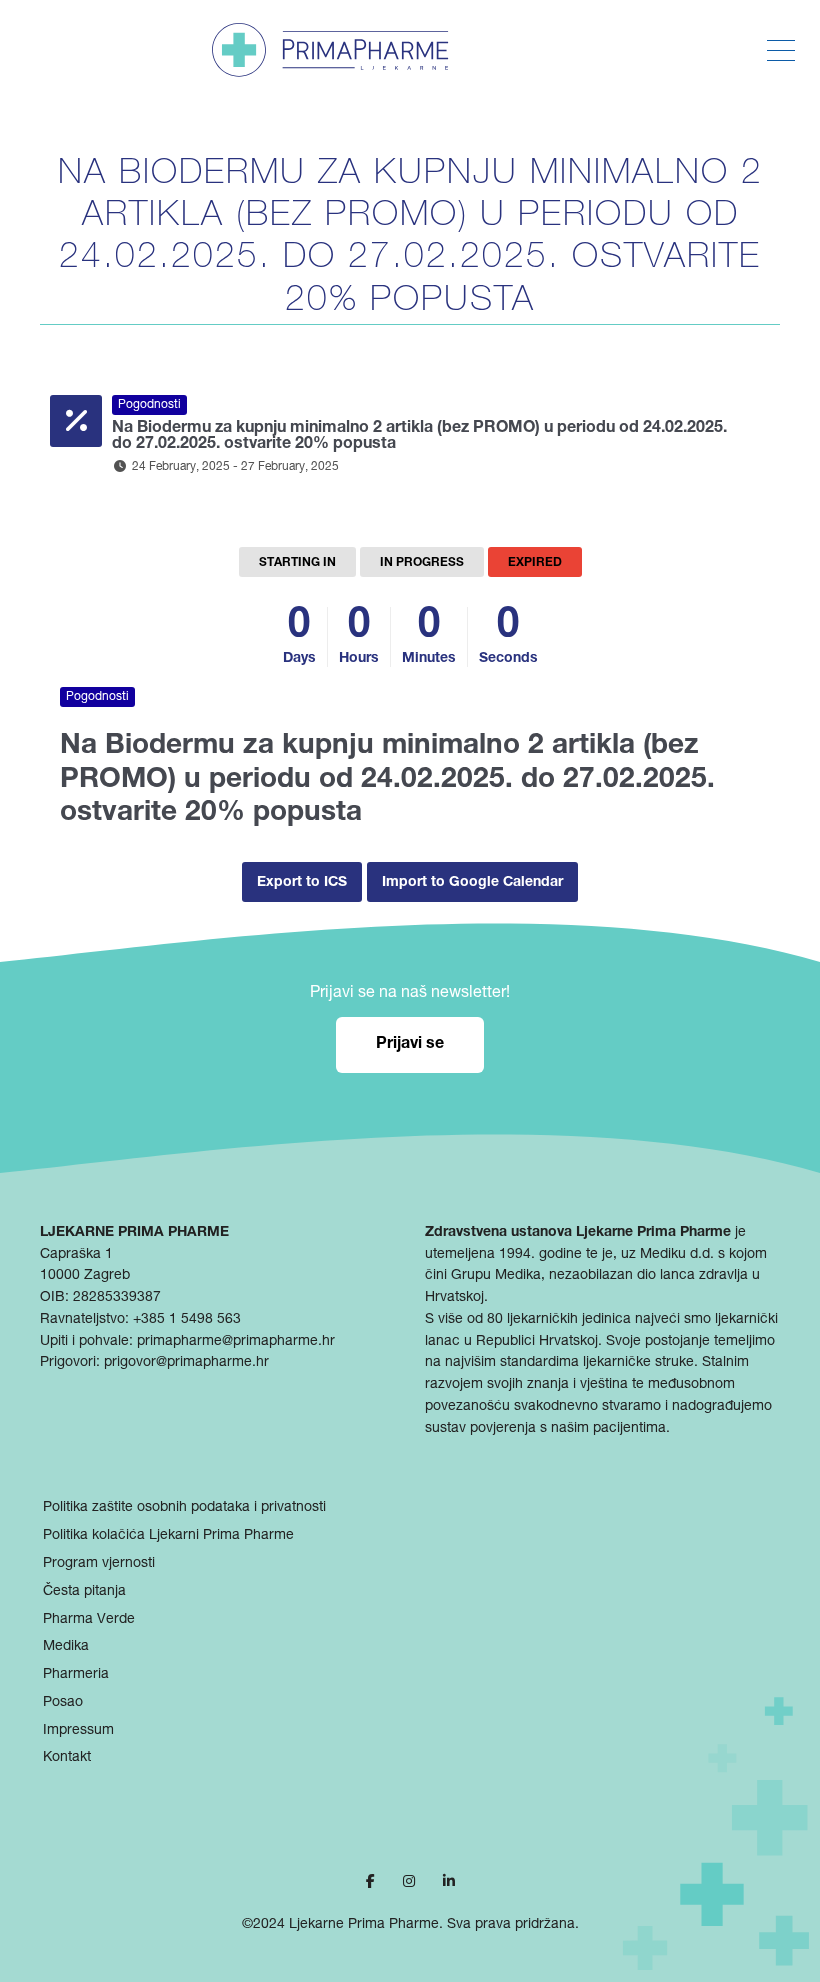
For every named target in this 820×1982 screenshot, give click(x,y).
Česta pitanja (84, 1592)
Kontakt (67, 1758)
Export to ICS (302, 883)
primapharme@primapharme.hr (236, 1342)
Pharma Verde (89, 1620)
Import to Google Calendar (472, 883)
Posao (63, 1703)
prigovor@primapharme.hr (186, 1363)
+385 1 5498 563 (187, 1320)
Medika (66, 1647)
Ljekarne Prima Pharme (364, 1925)
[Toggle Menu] (781, 51)
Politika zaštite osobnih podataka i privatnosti (184, 1508)
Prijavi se (410, 1045)
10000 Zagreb (85, 1276)
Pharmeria (76, 1675)
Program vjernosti (99, 1564)
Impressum (78, 1731)
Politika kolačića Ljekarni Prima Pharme (168, 1536)
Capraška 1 (76, 1255)
